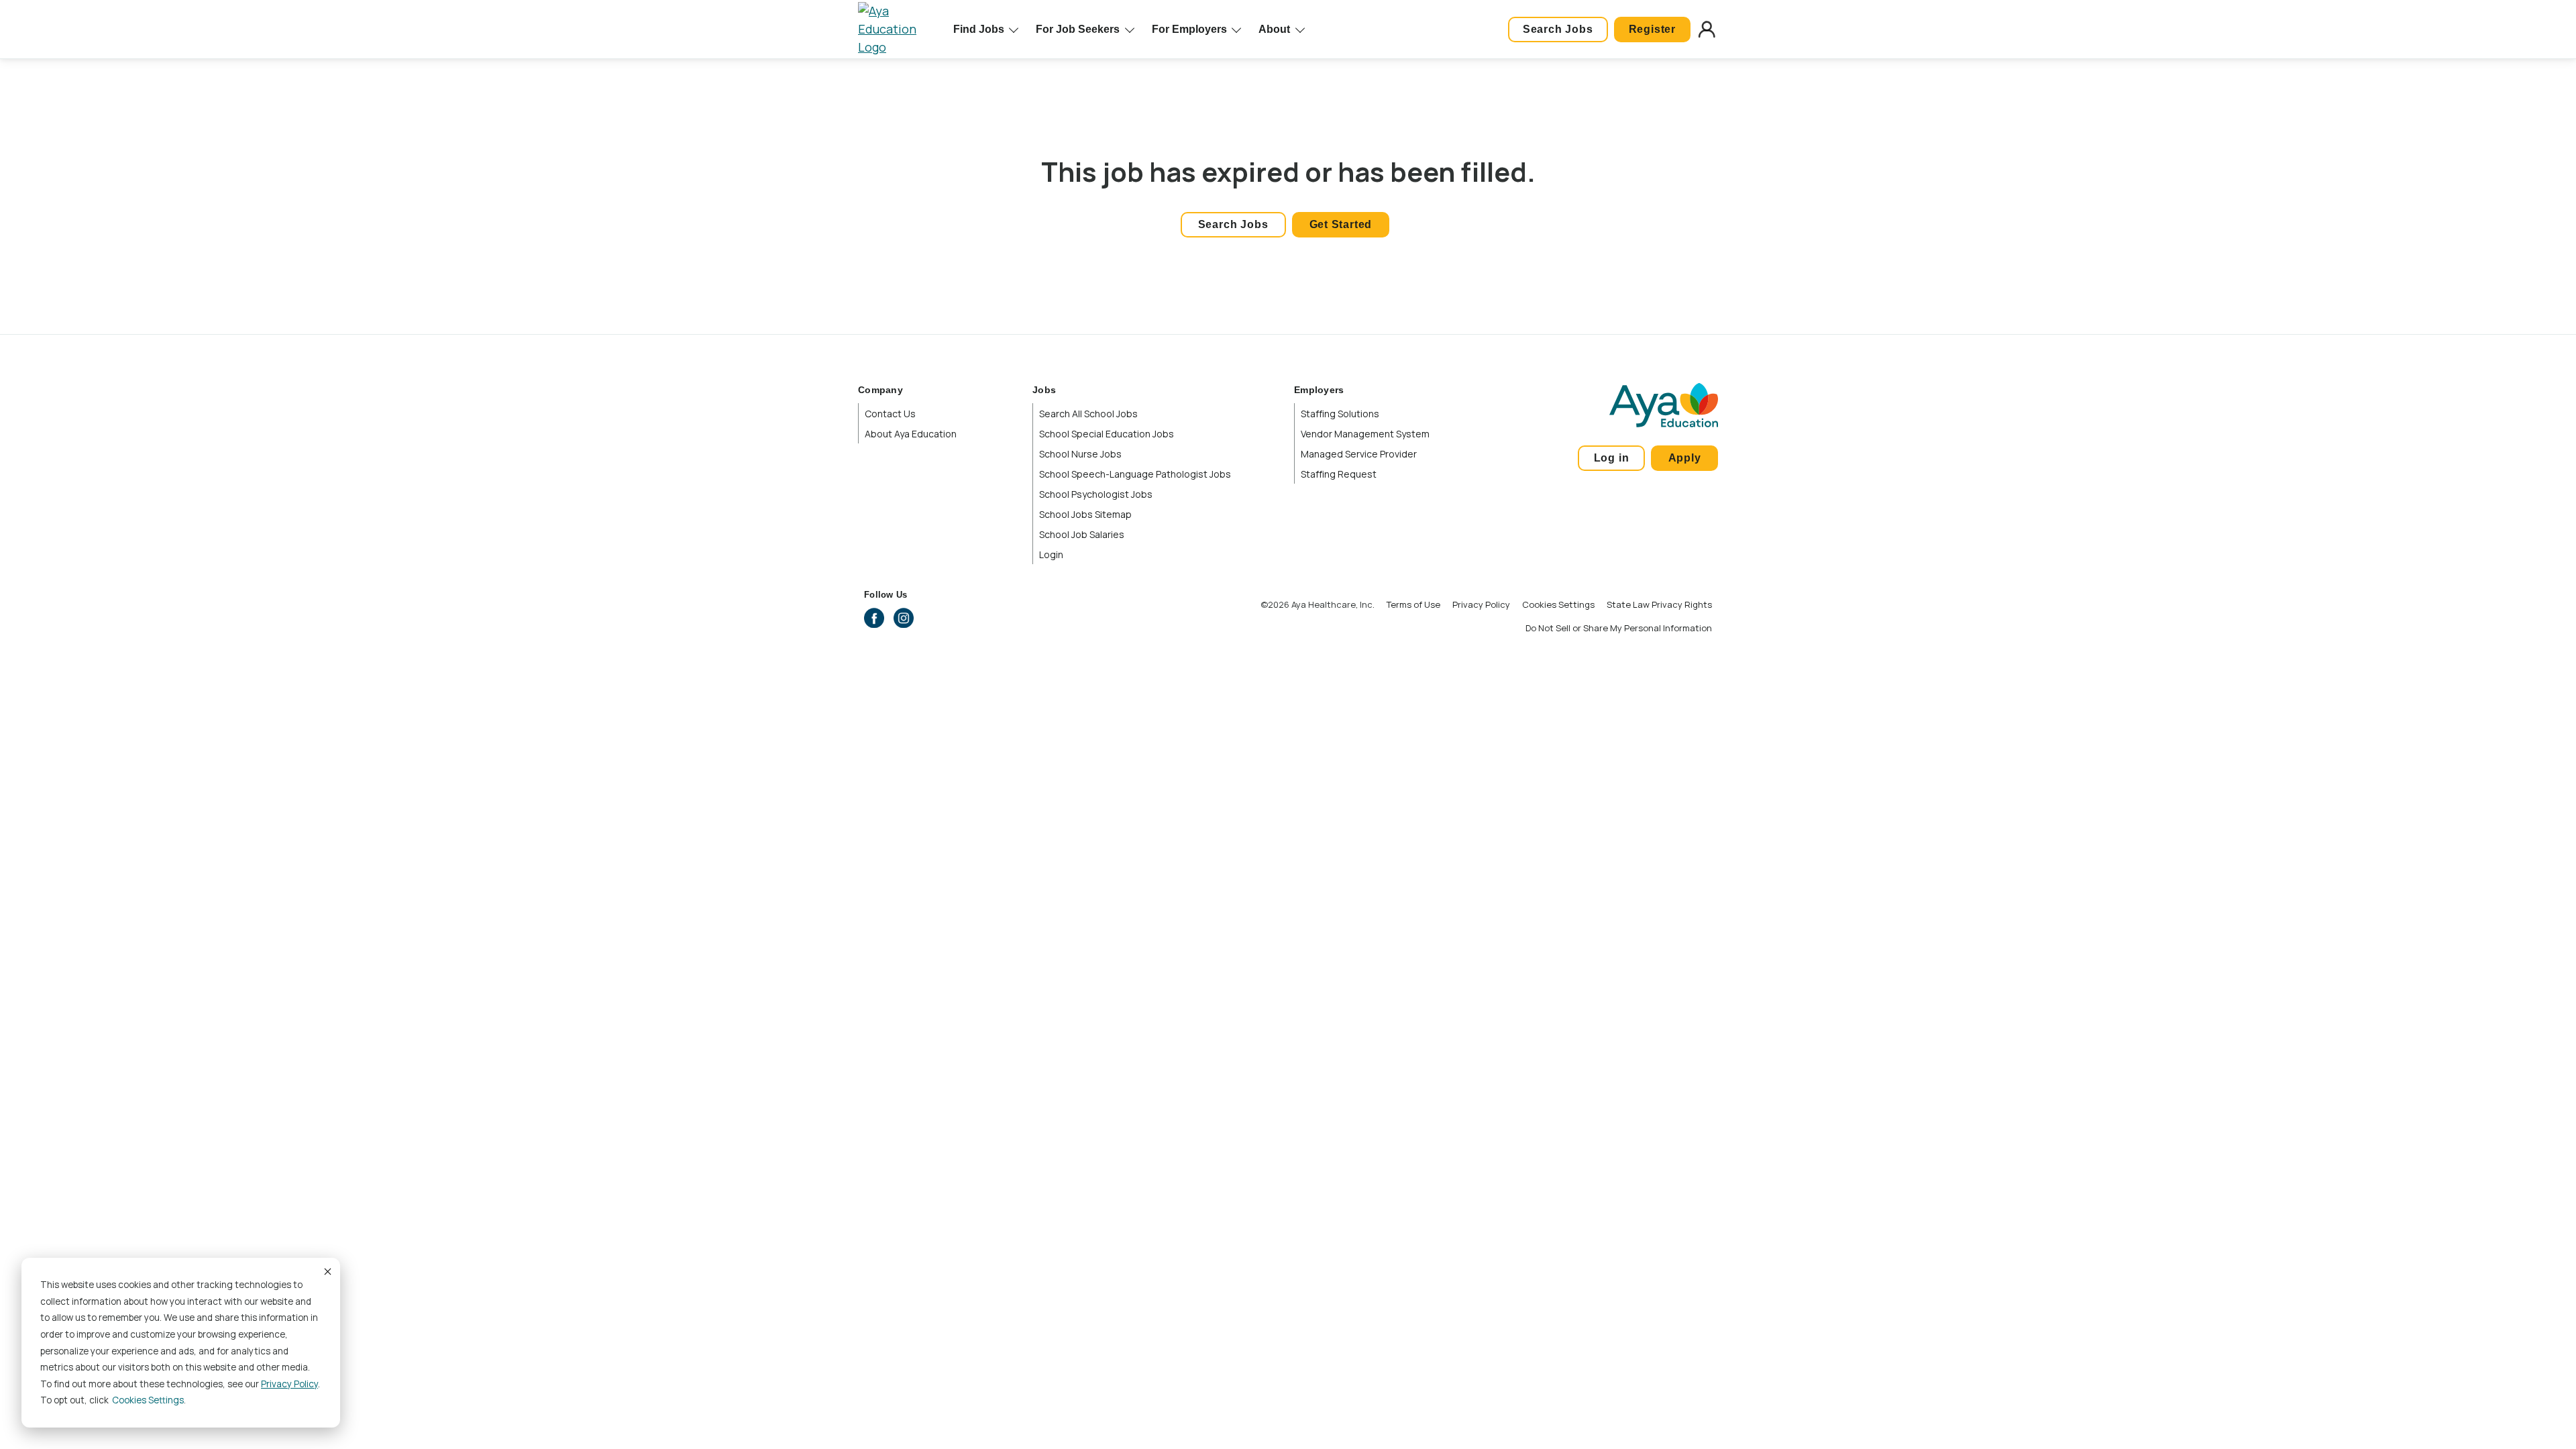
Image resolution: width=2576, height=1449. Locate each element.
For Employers (1189, 29)
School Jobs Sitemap (1085, 514)
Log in (1612, 458)
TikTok (991, 618)
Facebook (874, 618)
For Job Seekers (1078, 29)
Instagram (904, 618)
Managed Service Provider (1359, 454)
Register (1652, 29)
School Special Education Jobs (1107, 434)
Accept (327, 1271)
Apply (1685, 458)
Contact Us (890, 414)
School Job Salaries (1082, 534)
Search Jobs (1558, 29)
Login (1051, 554)
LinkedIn (932, 618)
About (1274, 29)
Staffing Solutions (1340, 414)
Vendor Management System (1365, 434)
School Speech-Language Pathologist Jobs (1135, 474)
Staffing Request (1339, 474)
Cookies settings (148, 1400)
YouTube (962, 618)
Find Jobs (979, 29)
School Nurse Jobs (1080, 454)
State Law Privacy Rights (1659, 604)
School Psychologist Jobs (1096, 494)
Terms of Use (1413, 604)
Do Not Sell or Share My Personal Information (1619, 628)
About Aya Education (911, 434)
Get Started (1341, 224)
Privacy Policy (289, 1384)
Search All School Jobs (1088, 414)
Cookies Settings (1558, 604)
